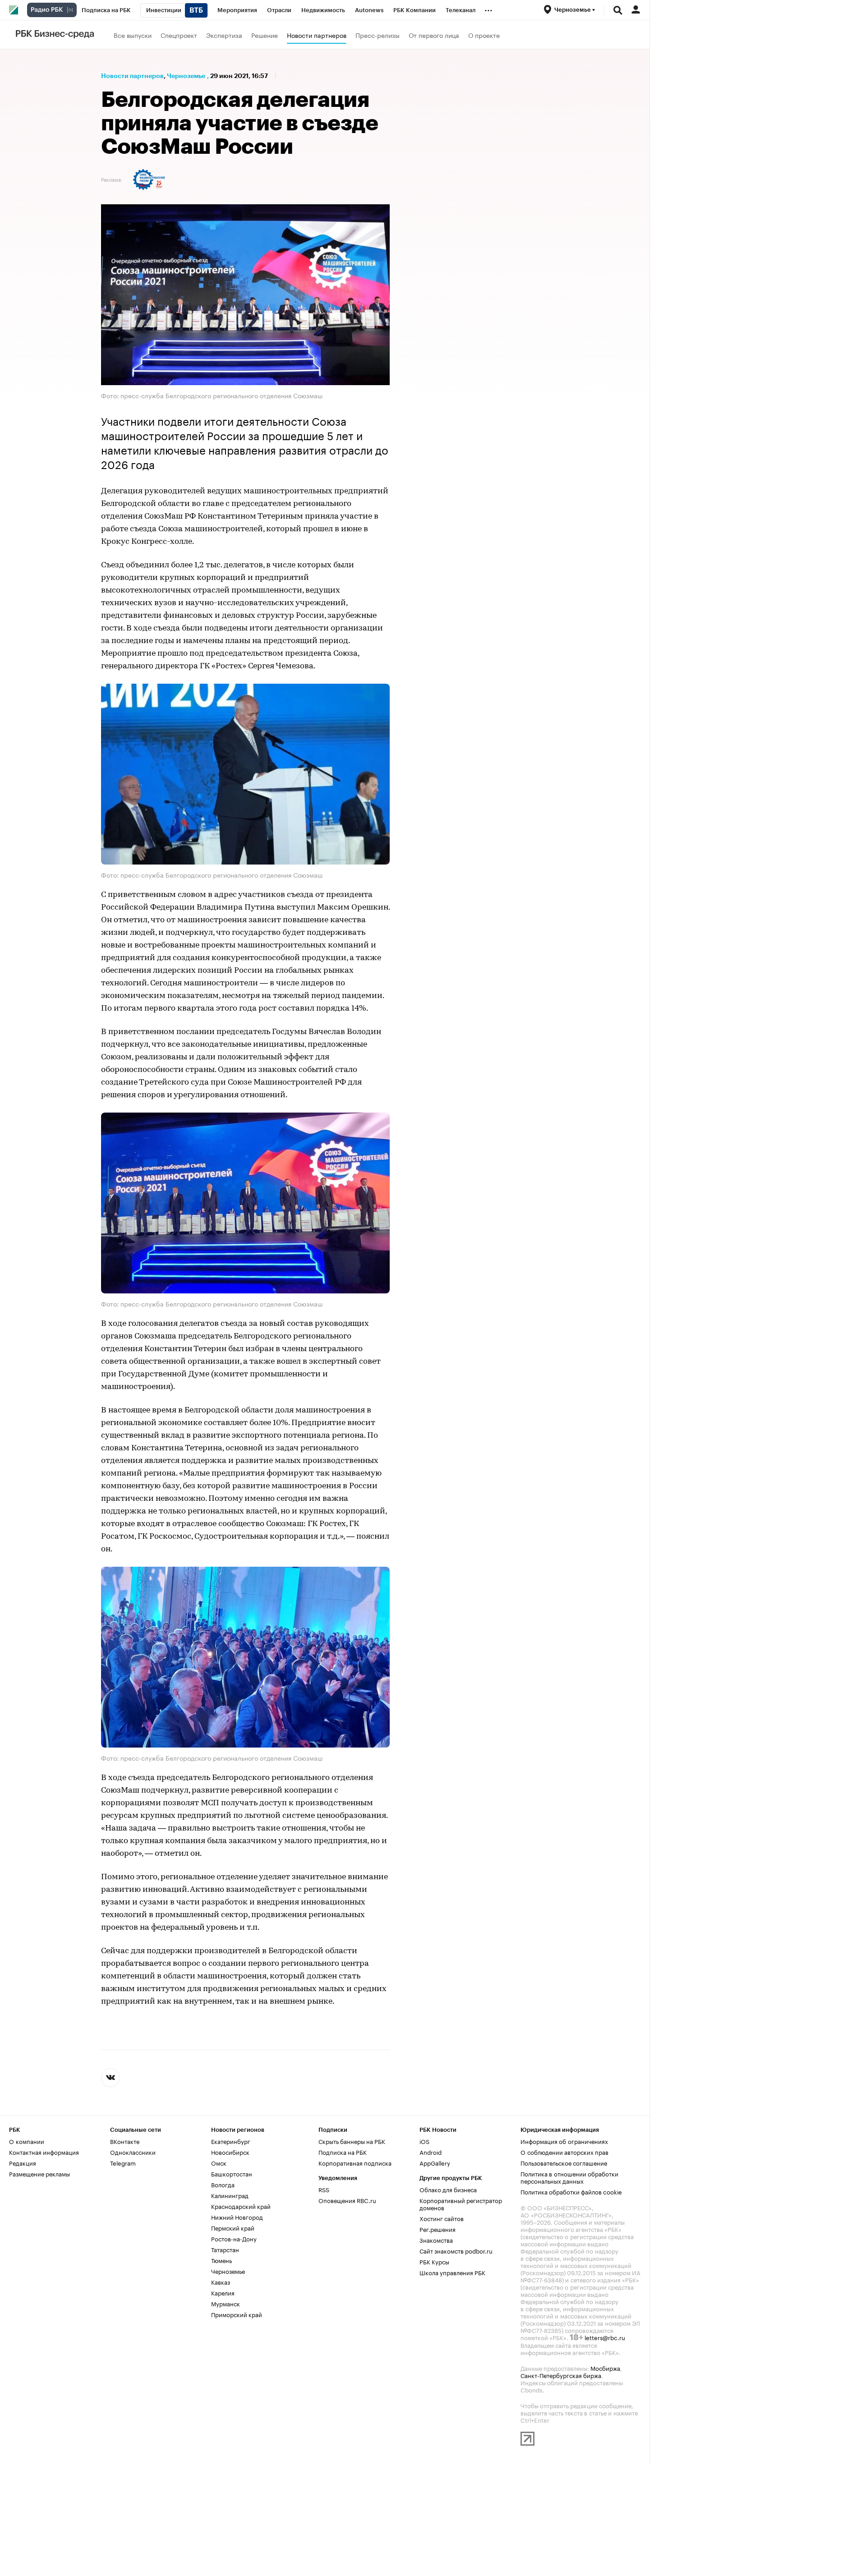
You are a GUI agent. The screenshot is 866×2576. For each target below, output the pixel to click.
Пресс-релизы (378, 35)
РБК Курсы (434, 2261)
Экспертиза (224, 35)
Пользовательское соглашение (564, 2162)
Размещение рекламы (39, 2173)
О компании (27, 2141)
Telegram (123, 2162)
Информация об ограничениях (564, 2141)
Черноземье (186, 76)
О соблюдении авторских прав (564, 2152)
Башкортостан (232, 2173)
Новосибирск (230, 2152)
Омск (219, 2162)
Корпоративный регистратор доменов (461, 2203)
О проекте (484, 35)
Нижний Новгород (237, 2217)
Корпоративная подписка (355, 2162)
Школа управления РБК (452, 2272)
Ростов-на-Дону (234, 2238)
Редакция (23, 2162)
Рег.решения (438, 2229)
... (488, 9)
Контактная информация (44, 2152)
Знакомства (436, 2240)
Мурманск (226, 2303)
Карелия (223, 2292)
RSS (324, 2189)
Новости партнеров (317, 35)
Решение (265, 35)
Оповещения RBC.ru (347, 2200)
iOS (424, 2141)
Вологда (223, 2184)
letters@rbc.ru (605, 2337)
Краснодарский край (241, 2206)
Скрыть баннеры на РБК (352, 2141)
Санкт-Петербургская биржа (561, 2375)
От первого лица (434, 35)
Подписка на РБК (343, 2152)
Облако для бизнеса (448, 2189)
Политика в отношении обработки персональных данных (569, 2177)
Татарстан (225, 2249)
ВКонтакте (125, 2141)
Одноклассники (133, 2152)
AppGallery (435, 2162)
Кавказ (221, 2282)
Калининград (230, 2195)
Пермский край (233, 2227)
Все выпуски (133, 35)
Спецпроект (179, 35)
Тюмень (221, 2260)
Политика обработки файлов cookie (571, 2191)
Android (431, 2152)
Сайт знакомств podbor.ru (456, 2250)
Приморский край (237, 2314)
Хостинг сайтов (442, 2218)
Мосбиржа (605, 2368)
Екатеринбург (231, 2141)
